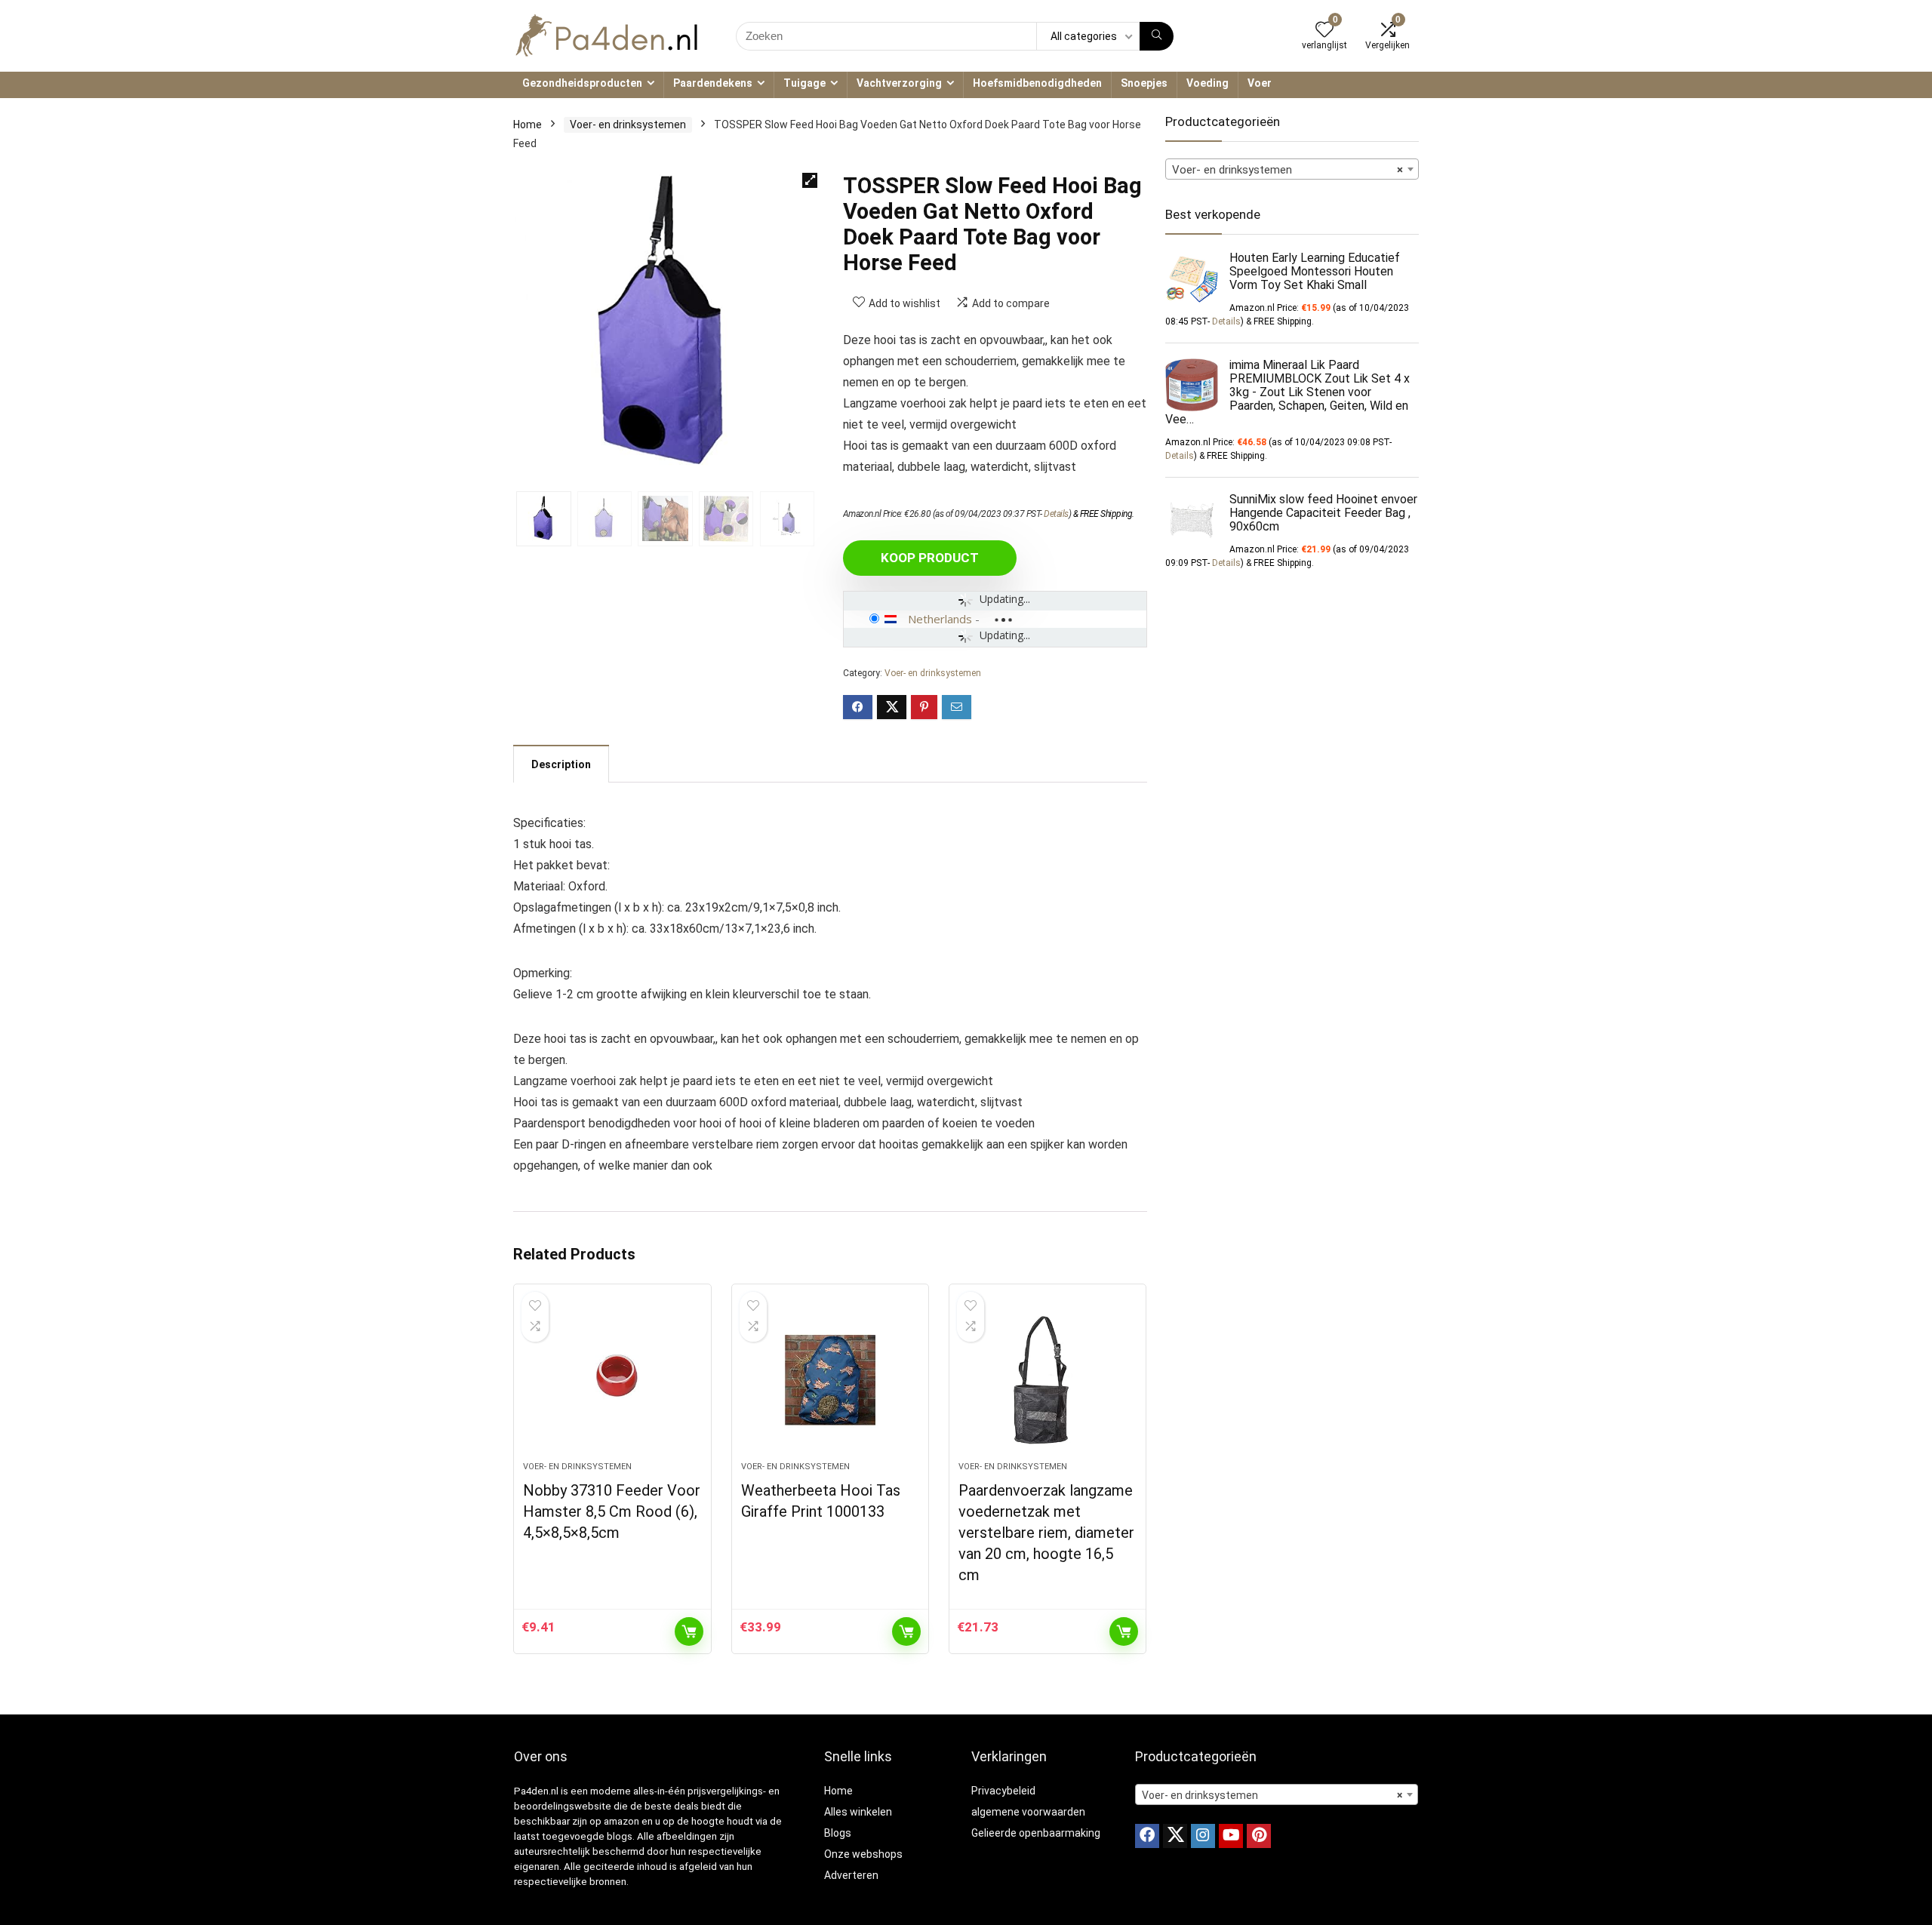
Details (1056, 514)
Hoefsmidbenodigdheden (1037, 83)
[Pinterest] (1259, 1836)
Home (528, 125)
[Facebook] (1147, 1836)
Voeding (1207, 83)
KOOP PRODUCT (930, 558)
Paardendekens (713, 83)
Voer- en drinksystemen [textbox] (1287, 170)
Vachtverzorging (899, 83)
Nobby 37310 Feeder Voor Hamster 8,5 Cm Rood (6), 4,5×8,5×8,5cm (612, 1511)
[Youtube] (1231, 1836)
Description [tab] (561, 764)
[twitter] (1175, 1836)
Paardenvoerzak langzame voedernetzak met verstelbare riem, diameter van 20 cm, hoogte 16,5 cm (1046, 1533)
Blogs (838, 1833)
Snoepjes (1144, 83)
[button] (810, 180)
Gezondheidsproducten (582, 83)
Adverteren (851, 1875)
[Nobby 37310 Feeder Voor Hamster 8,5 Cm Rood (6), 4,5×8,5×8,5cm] (612, 1380)
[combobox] (1292, 169)
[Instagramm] (1203, 1836)
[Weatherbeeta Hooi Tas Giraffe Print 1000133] (830, 1380)
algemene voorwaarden (1028, 1812)
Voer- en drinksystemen (628, 125)
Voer (1260, 83)
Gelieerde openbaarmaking (1036, 1833)
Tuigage (804, 83)
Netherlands (940, 619)
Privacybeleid (1003, 1791)
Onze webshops (863, 1854)
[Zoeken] (1157, 36)
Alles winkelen (858, 1812)
